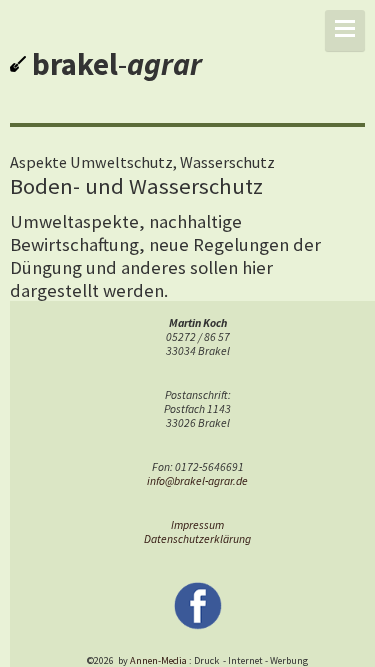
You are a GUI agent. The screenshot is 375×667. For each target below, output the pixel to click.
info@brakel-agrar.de (197, 481)
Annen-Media (158, 660)
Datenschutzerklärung (197, 539)
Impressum (197, 525)
